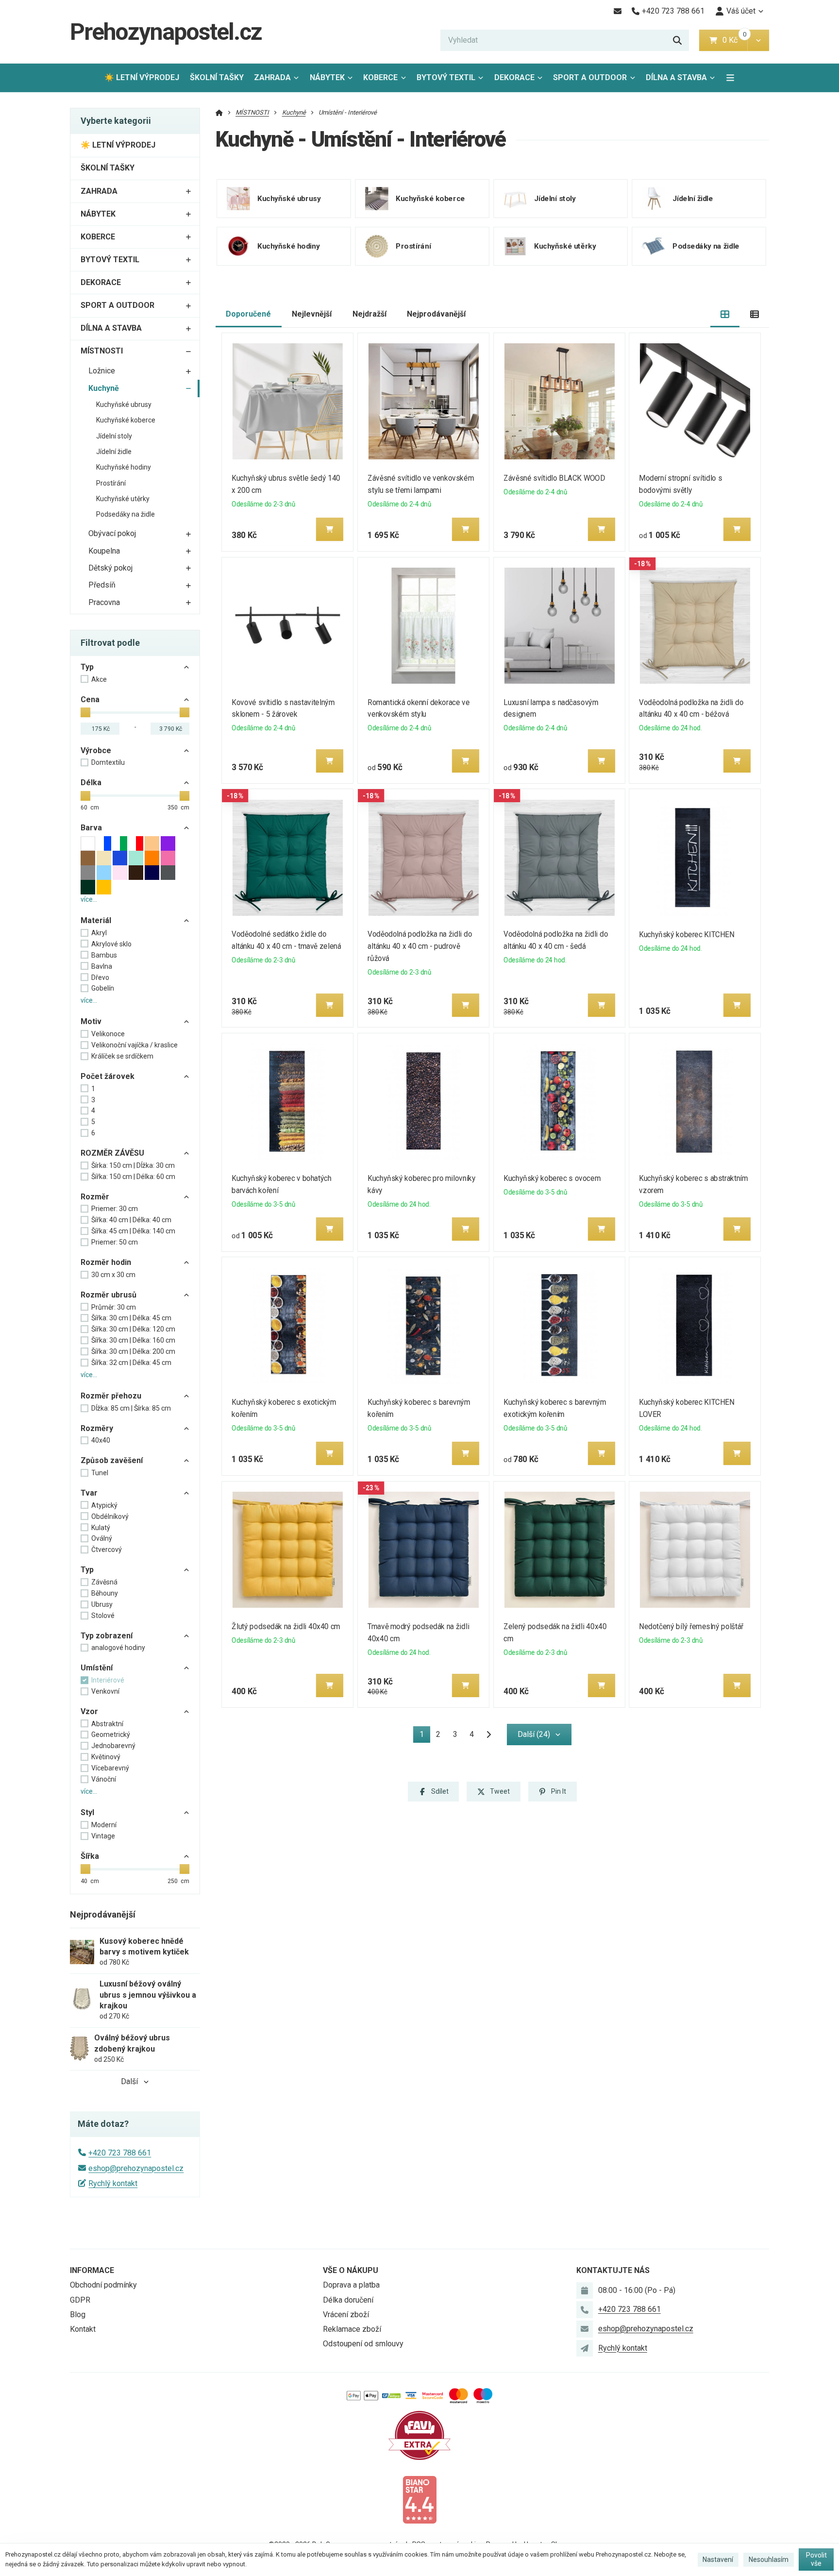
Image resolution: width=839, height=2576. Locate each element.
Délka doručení (348, 2300)
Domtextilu (108, 762)
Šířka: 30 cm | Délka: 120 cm (133, 1329)
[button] (758, 40)
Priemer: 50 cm (115, 1242)
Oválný (102, 1538)
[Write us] (585, 2348)
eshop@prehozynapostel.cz (136, 2168)
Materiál (96, 920)
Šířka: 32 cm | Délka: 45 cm (131, 1363)
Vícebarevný (110, 1768)
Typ (87, 667)
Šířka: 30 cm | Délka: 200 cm (133, 1351)
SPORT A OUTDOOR (590, 77)
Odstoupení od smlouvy (363, 2344)
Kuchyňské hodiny (124, 467)
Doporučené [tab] (248, 314)
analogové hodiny (118, 1648)
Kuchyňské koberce (126, 420)
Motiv (91, 1021)
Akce (99, 679)
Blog (78, 2315)
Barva (91, 828)
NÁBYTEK (327, 77)
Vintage (103, 1836)
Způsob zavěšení (112, 1460)
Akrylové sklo (111, 944)
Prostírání (111, 483)
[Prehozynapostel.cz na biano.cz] (419, 2499)
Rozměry (97, 1428)
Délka (91, 783)
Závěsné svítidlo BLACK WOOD (554, 478)
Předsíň (102, 585)
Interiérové (108, 1680)
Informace (92, 2270)
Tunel (100, 1473)
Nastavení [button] (718, 2559)
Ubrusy (102, 1604)
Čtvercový (107, 1549)
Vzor (89, 1711)
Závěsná (104, 1582)
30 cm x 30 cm (113, 1275)
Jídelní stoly (114, 436)
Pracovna (104, 602)
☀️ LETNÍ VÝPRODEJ (142, 77)
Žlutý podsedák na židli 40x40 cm (286, 1626)
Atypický (104, 1505)
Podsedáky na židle (126, 514)
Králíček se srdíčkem (122, 1056)
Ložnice (102, 371)
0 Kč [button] (735, 40)
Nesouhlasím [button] (769, 2559)
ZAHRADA (272, 77)
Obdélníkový (110, 1516)
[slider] (85, 712)
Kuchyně (104, 388)
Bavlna (102, 966)
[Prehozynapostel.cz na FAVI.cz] (419, 2434)
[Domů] (219, 112)
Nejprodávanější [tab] (436, 314)
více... (89, 899)
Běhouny (105, 1593)
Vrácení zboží (346, 2315)
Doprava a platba (351, 2285)
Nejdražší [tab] (369, 314)
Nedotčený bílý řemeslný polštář (692, 1626)
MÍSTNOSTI (102, 351)
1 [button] (425, 1736)
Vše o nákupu (351, 2270)
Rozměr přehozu (111, 1396)
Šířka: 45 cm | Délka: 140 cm (133, 1231)
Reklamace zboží (352, 2329)
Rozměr (95, 1197)
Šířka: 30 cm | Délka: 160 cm (133, 1340)
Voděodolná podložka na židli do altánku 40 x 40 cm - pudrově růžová (420, 946)
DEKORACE (514, 77)
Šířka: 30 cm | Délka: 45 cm (131, 1318)
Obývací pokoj (112, 533)
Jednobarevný (113, 1746)
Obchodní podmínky (103, 2285)
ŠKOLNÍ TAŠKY (217, 77)
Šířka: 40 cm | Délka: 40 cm (131, 1220)
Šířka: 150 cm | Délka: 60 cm (133, 1177)
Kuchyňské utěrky (123, 499)
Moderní (104, 1825)
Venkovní (105, 1691)
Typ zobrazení (107, 1636)
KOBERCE (380, 77)
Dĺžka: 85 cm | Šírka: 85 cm (131, 1408)
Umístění (97, 1668)
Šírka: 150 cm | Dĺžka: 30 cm (133, 1165)
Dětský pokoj (110, 568)
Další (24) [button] (534, 1734)
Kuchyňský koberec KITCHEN (687, 934)
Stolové (103, 1616)
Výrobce (96, 750)
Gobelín (103, 988)
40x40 (101, 1440)
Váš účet (741, 11)
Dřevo (100, 977)
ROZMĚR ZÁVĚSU (112, 1153)
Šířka (90, 1856)
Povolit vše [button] (816, 2559)
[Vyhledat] (677, 40)
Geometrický (111, 1734)
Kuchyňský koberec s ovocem (552, 1178)
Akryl (99, 933)
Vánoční (104, 1779)
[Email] (617, 11)
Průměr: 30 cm (114, 1307)
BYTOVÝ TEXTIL (446, 77)
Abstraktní (107, 1724)
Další (129, 2081)
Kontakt (83, 2329)
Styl (87, 1812)
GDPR (80, 2300)
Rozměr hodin (106, 1262)
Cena (90, 699)
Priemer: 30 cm (115, 1209)
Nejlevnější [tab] (312, 314)
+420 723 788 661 (120, 2153)
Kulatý (101, 1528)
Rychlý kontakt (113, 2183)
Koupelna (104, 551)
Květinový (106, 1757)
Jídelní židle (114, 452)
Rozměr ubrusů (109, 1295)
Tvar (89, 1493)
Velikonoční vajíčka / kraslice (134, 1045)
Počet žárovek (108, 1076)
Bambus (104, 955)
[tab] (725, 314)
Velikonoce (108, 1034)
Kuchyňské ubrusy (124, 404)
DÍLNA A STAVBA (676, 77)
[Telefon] (585, 2309)
